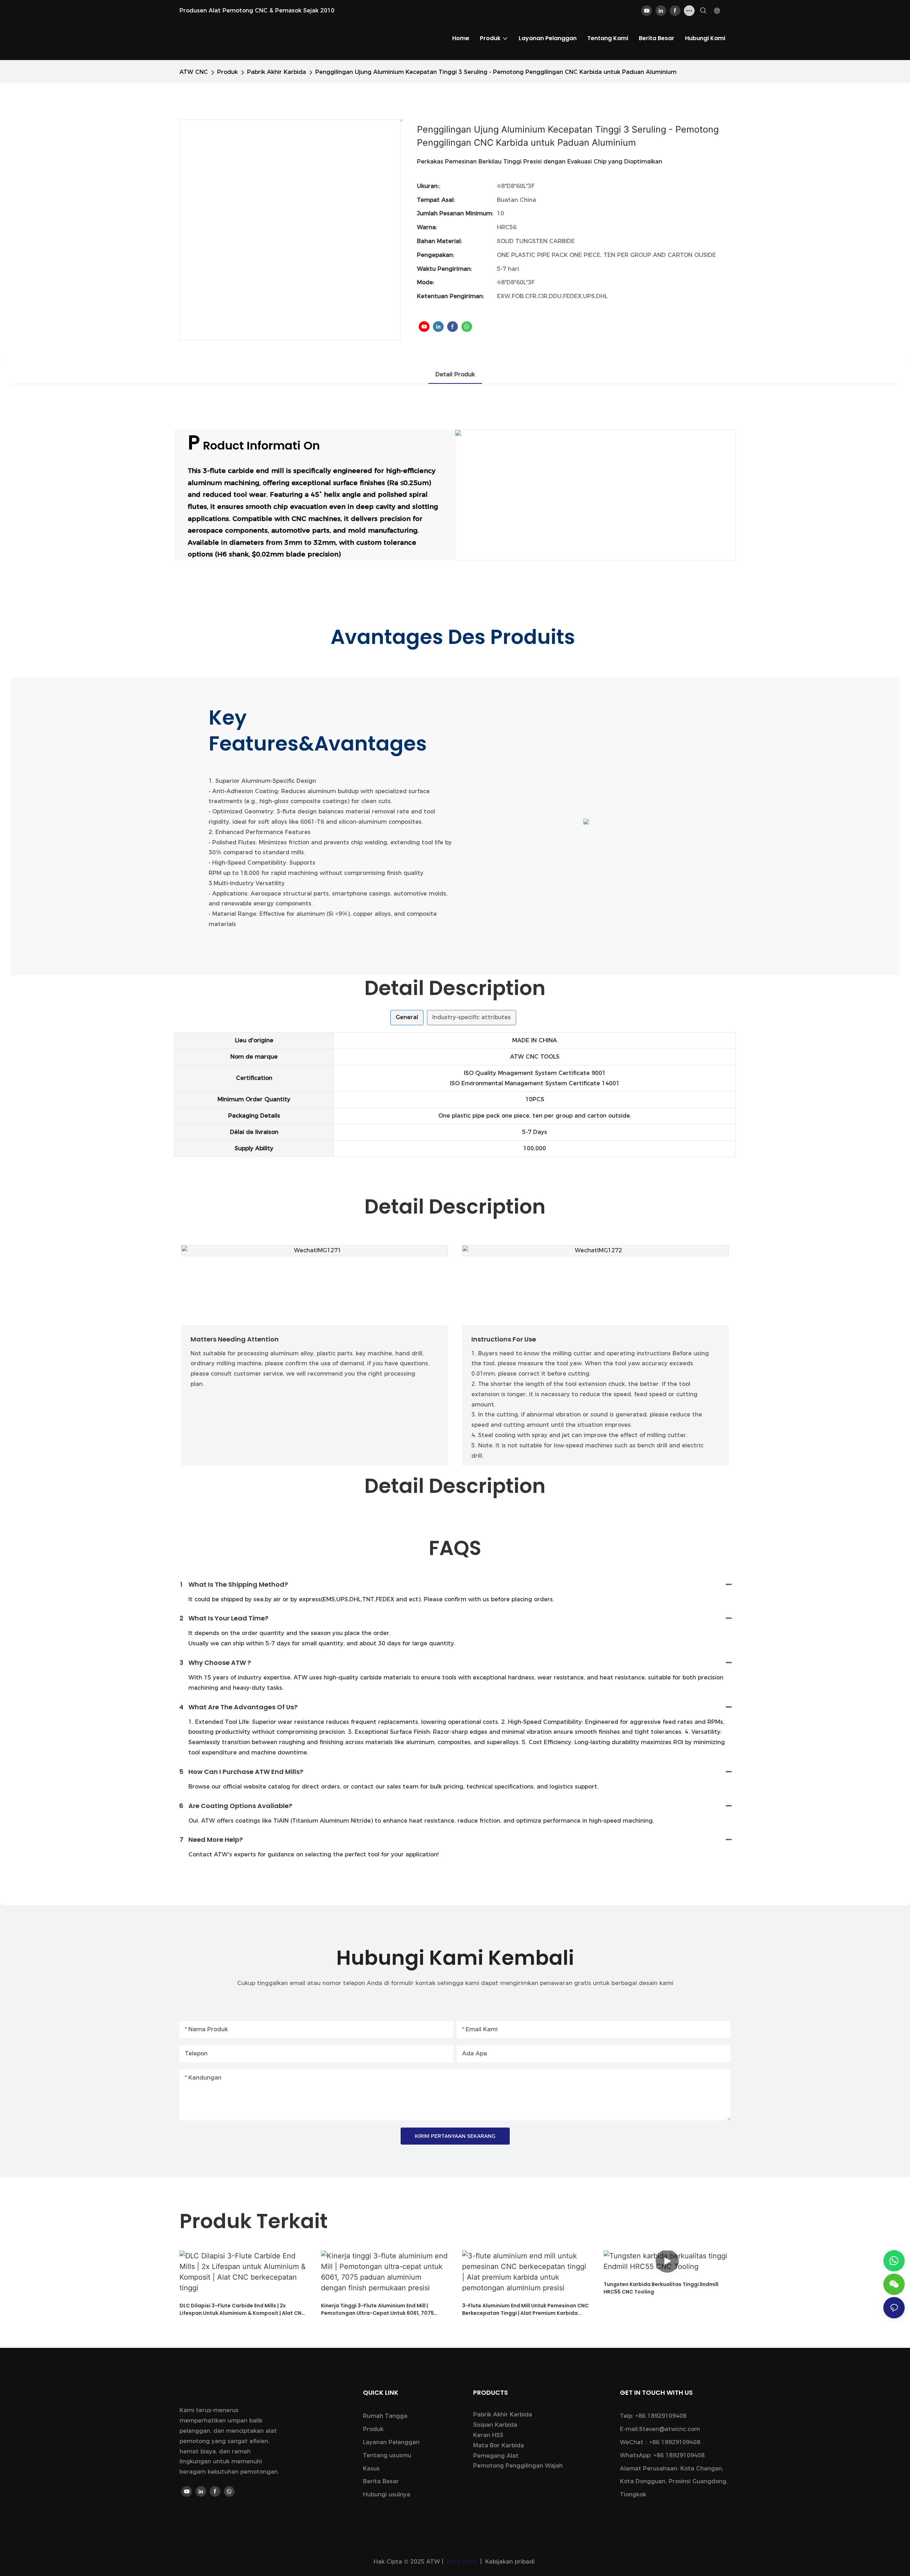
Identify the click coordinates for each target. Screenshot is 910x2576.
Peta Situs (462, 2562)
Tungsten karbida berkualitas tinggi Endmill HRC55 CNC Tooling (661, 2288)
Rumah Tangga (385, 2416)
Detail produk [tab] (455, 374)
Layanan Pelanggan (391, 2442)
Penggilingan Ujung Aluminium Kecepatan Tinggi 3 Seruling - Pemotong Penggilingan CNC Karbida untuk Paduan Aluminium (496, 72)
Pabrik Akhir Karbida (277, 72)
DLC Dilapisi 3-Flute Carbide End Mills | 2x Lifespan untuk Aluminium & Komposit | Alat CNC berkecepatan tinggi (242, 2309)
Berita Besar (381, 2481)
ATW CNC (194, 72)
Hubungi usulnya (387, 2494)
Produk (227, 72)
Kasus (371, 2469)
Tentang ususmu (387, 2455)
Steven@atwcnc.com (670, 2429)
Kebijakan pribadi (510, 2562)
